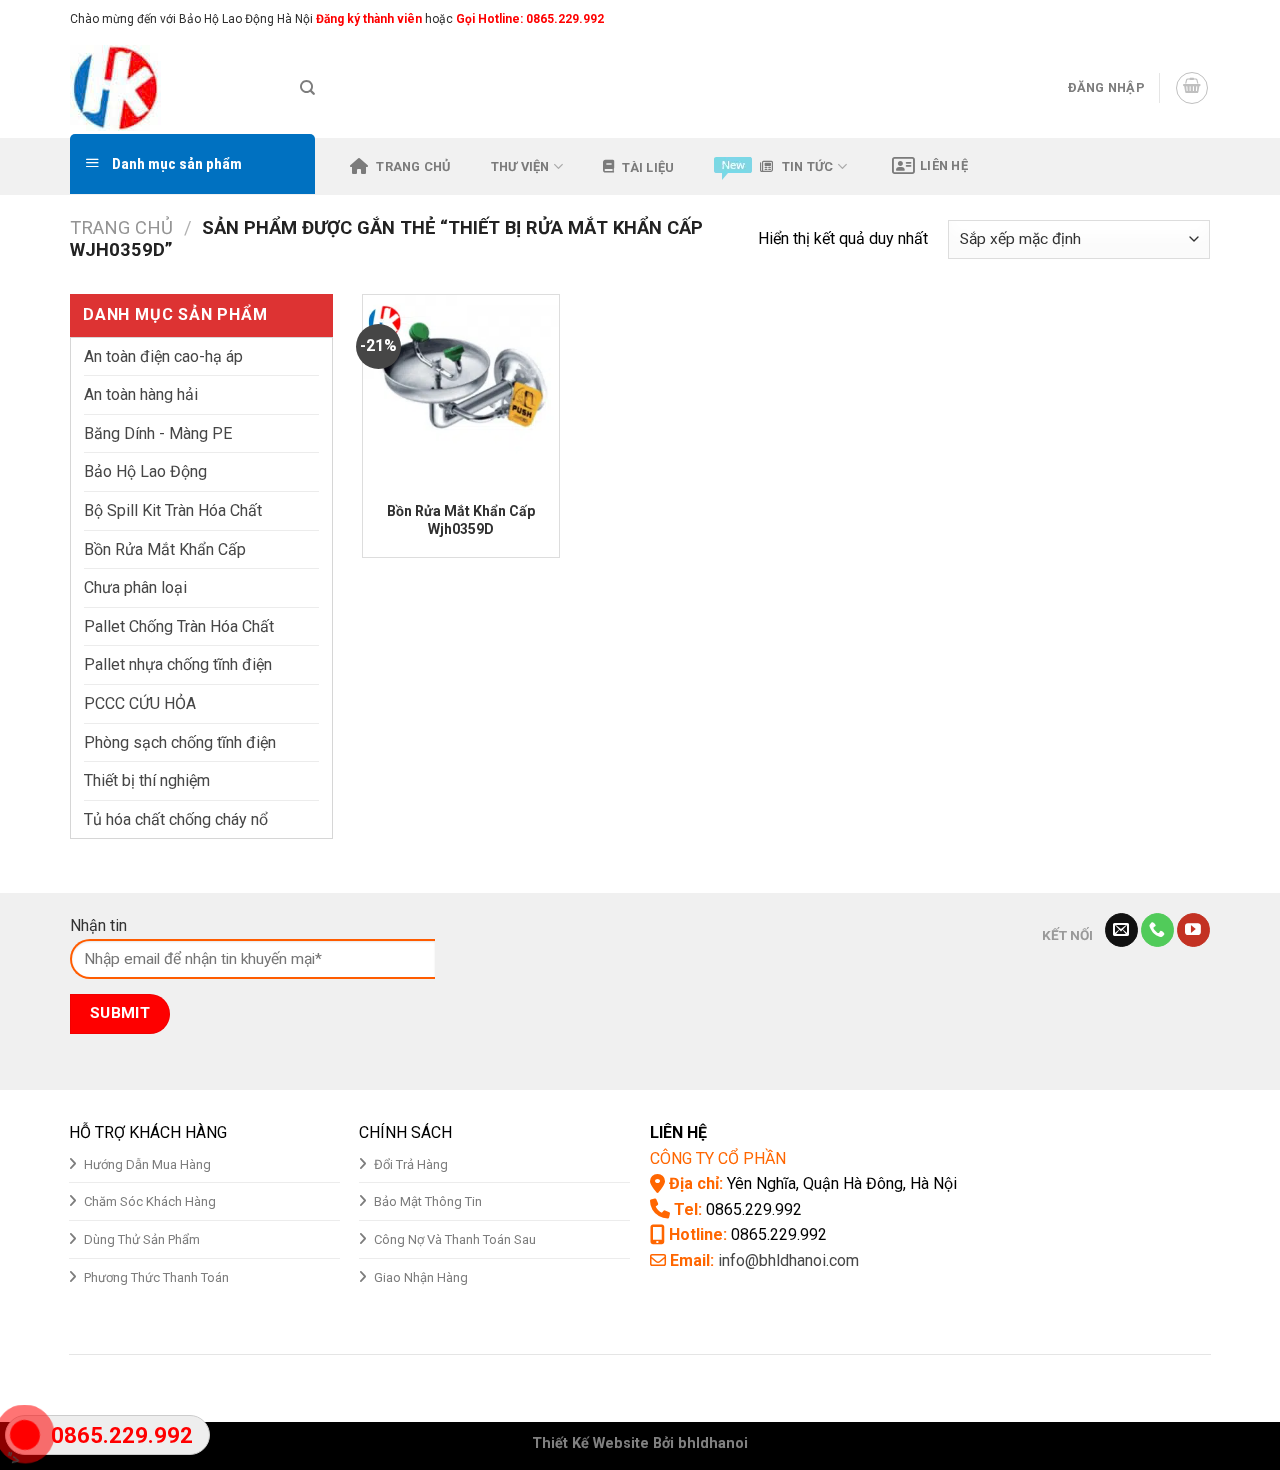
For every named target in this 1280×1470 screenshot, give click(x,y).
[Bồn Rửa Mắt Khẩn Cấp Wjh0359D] (460, 392)
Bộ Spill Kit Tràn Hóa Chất (173, 510)
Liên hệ (944, 165)
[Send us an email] (1200, 19)
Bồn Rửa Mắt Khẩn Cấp (165, 549)
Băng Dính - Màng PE (158, 433)
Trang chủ (413, 166)
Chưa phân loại (135, 587)
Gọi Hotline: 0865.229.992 (530, 19)
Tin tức (808, 166)
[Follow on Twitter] (1181, 19)
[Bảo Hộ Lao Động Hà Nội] (170, 88)
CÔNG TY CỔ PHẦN (718, 1158)
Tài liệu (648, 167)
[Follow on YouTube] (1193, 930)
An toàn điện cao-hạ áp (163, 356)
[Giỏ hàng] (1192, 88)
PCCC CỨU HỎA (140, 703)
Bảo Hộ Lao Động (145, 471)
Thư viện (520, 166)
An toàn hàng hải (141, 394)
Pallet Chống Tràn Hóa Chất (179, 626)
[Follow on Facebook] (1143, 19)
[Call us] (1157, 930)
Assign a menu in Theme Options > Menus (1001, 18)
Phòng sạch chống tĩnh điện (180, 742)
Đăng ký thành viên (367, 19)
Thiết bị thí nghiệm (147, 780)
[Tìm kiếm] (307, 88)
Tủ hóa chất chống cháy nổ (176, 819)
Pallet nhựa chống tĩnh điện (178, 664)
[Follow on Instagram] (1162, 19)
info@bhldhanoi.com (788, 1260)
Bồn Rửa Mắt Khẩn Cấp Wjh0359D (461, 520)
